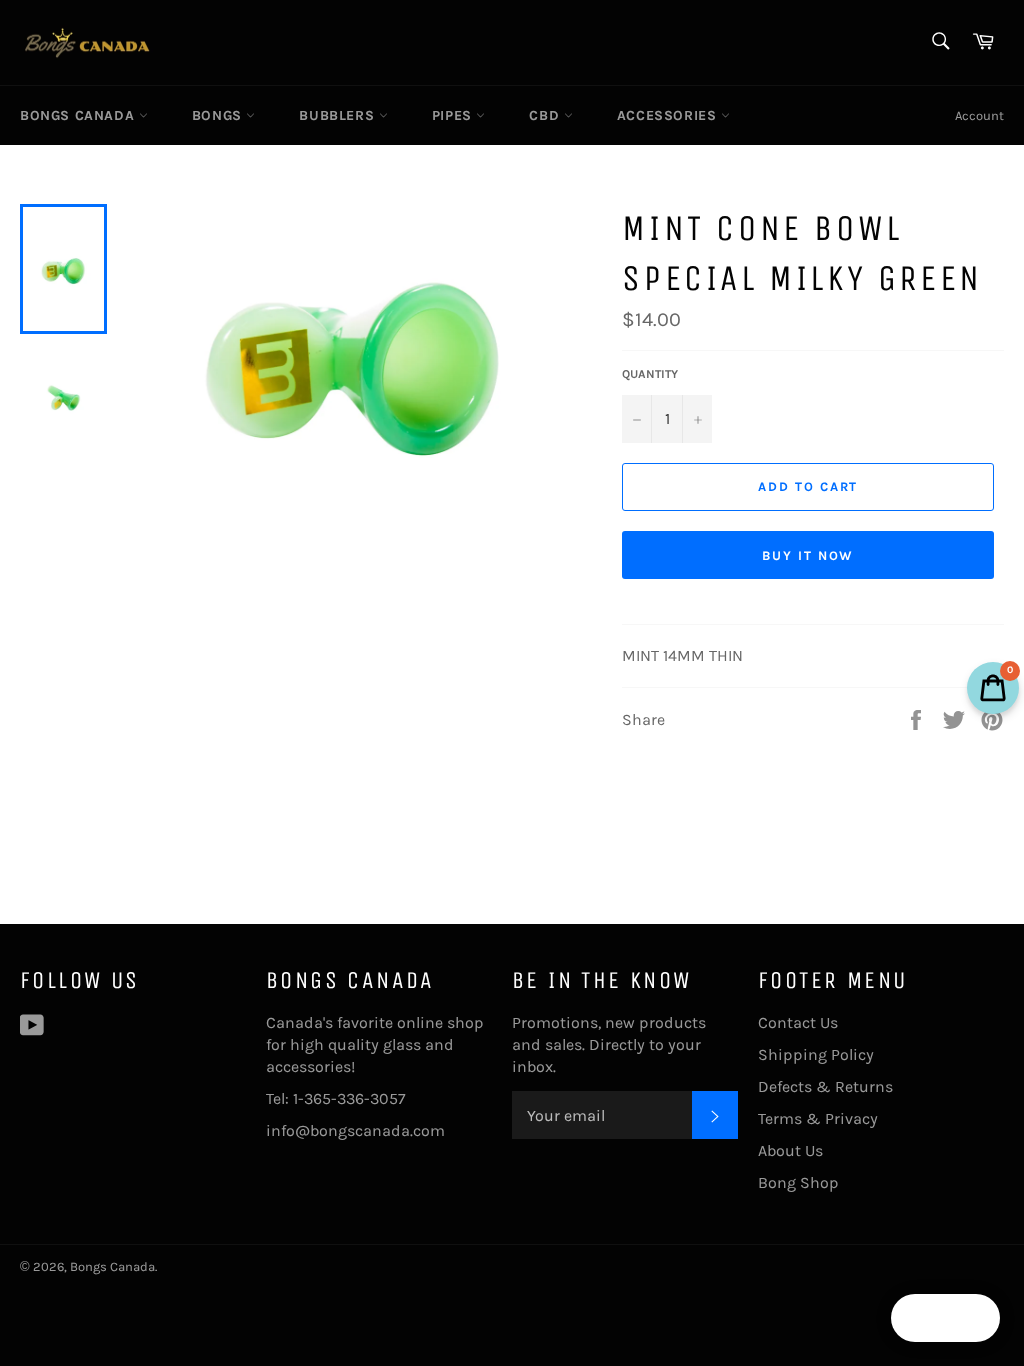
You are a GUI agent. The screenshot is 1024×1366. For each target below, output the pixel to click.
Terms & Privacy (818, 1118)
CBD (546, 115)
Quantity (650, 374)
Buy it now (808, 555)
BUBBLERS (338, 115)
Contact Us (798, 1022)
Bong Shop (798, 1182)
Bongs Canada (79, 115)
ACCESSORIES (669, 115)
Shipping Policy (816, 1054)
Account (979, 115)
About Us (790, 1150)
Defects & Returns (825, 1086)
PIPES (454, 115)
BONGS (219, 115)
